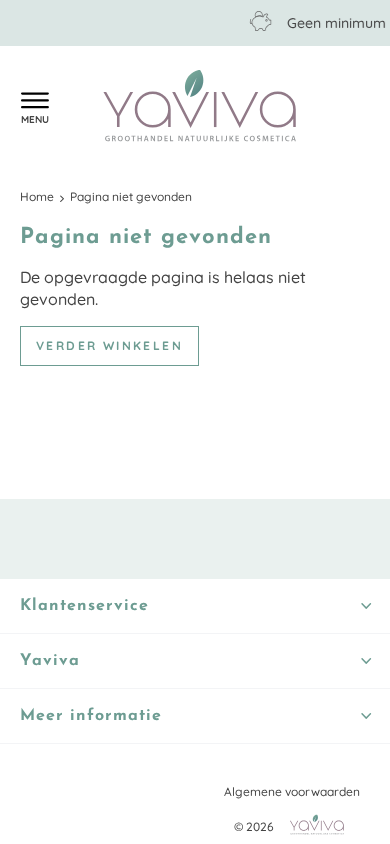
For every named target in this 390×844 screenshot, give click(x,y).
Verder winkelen (109, 345)
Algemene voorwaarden (292, 791)
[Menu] (35, 106)
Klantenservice (75, 107)
